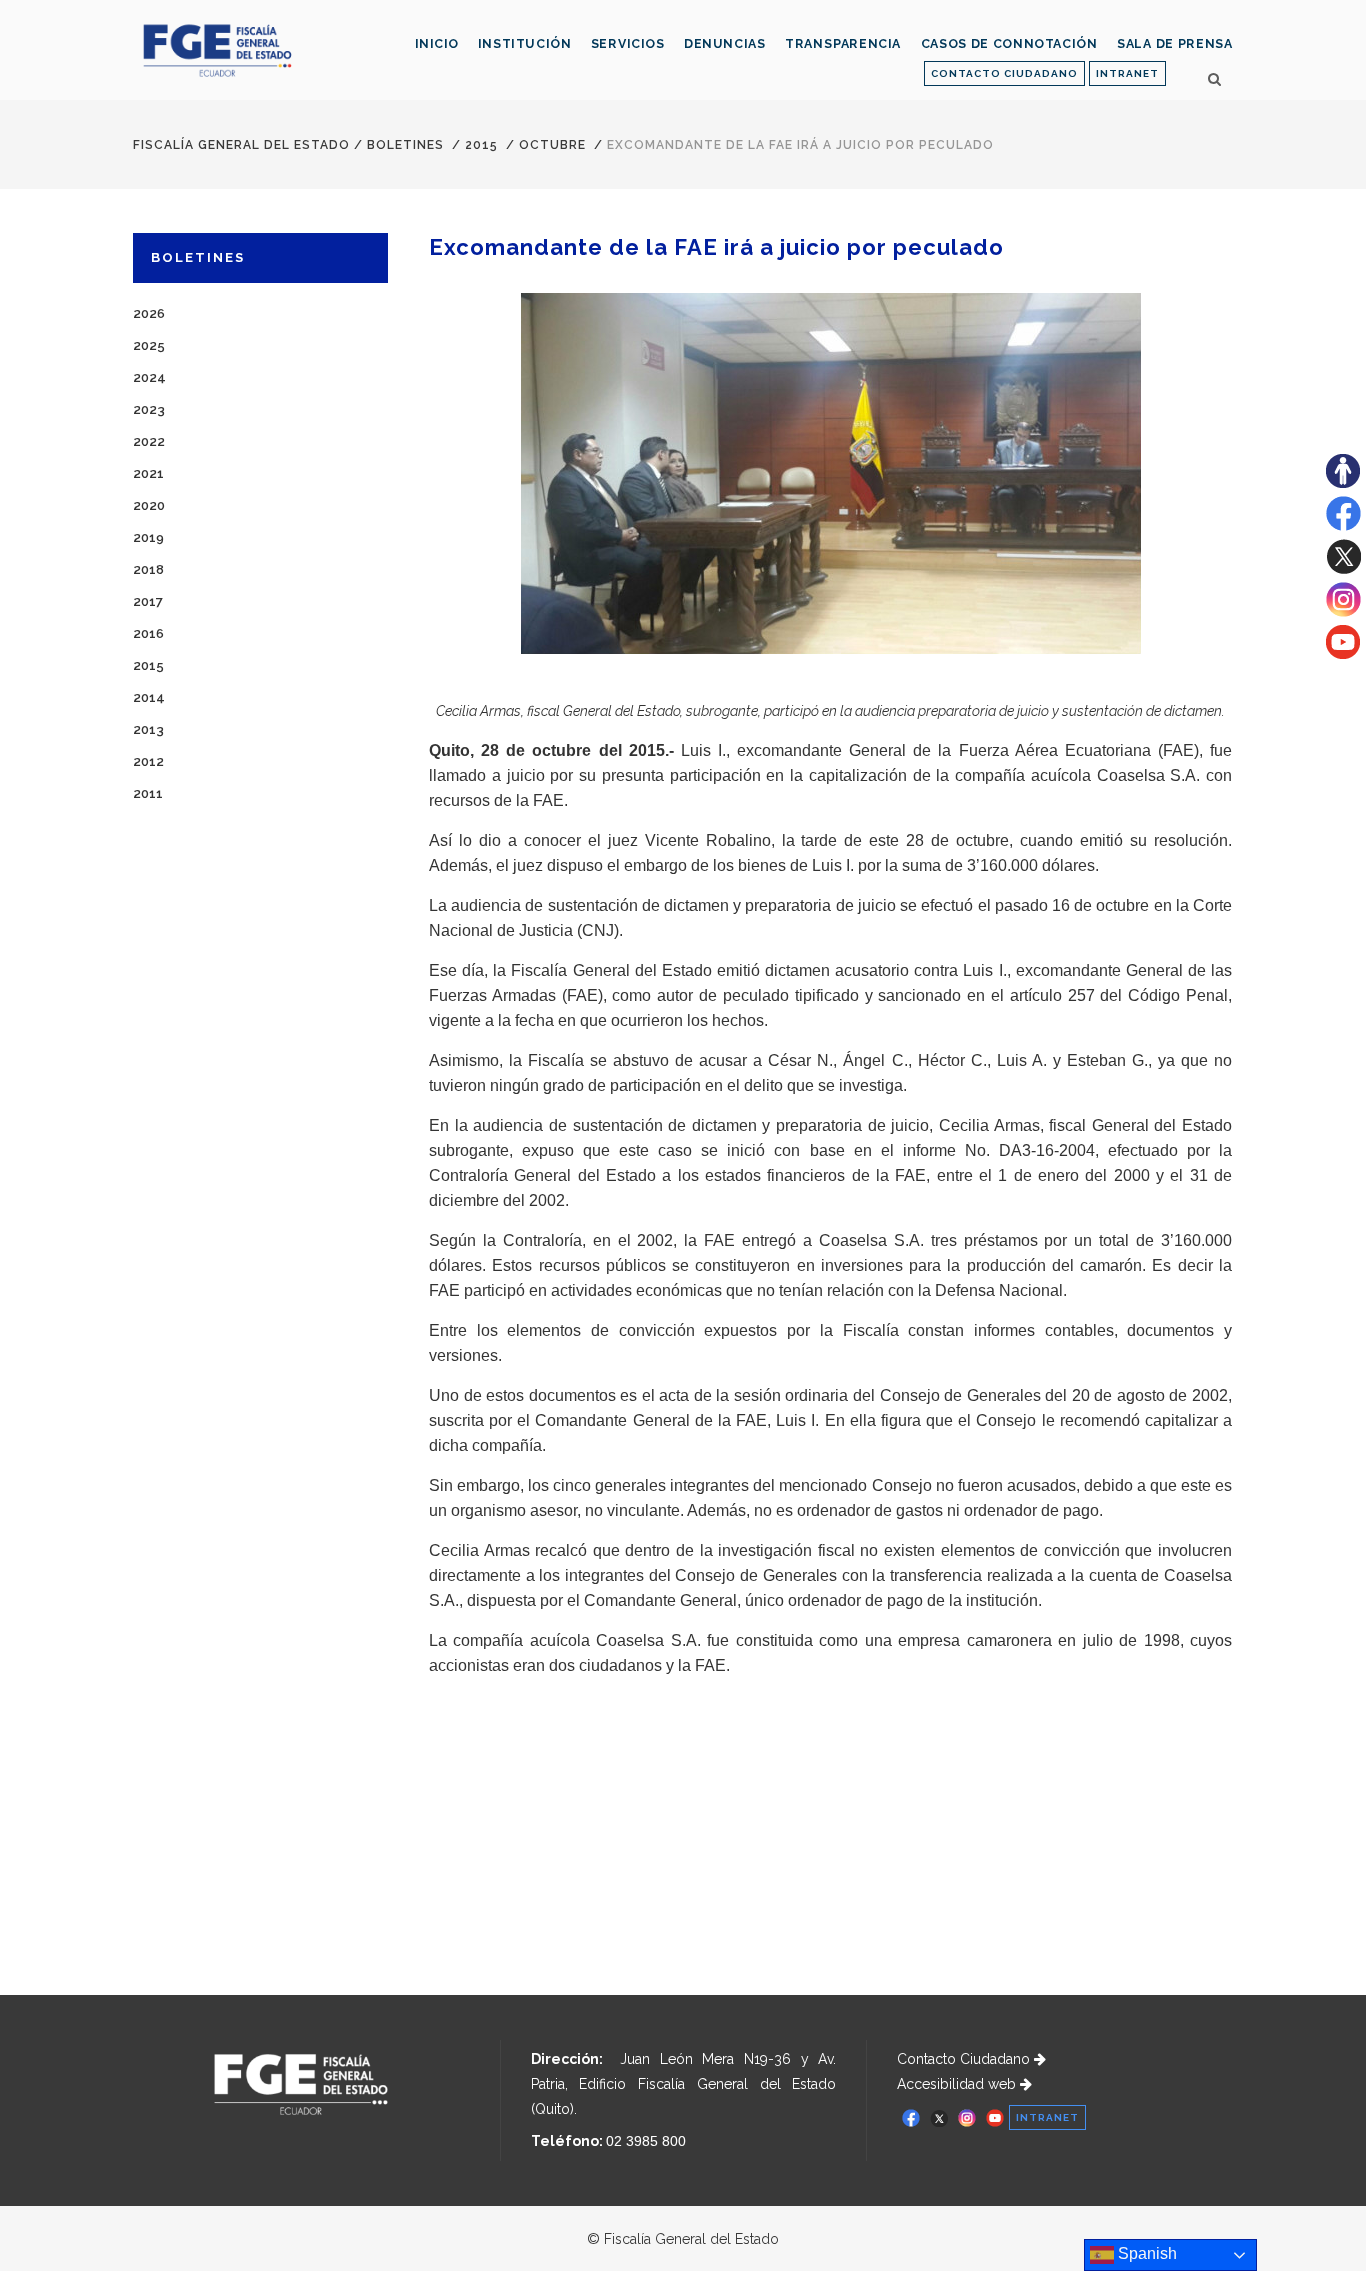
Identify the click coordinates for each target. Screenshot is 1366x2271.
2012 (148, 761)
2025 (149, 345)
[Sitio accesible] (1343, 483)
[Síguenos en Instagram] (1343, 612)
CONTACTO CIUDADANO (1004, 73)
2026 (149, 313)
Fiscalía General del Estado (241, 145)
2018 (148, 569)
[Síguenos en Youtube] (1343, 654)
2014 (149, 697)
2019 (148, 537)
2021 (148, 473)
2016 (148, 633)
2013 (148, 729)
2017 (148, 601)
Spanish (1145, 2253)
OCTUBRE (552, 145)
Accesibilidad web (958, 2084)
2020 (149, 505)
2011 (148, 793)
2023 (149, 409)
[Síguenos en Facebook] (1343, 526)
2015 (481, 145)
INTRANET (1127, 73)
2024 (149, 377)
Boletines (405, 145)
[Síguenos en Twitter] (1343, 569)
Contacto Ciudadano (965, 2059)
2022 (149, 441)
